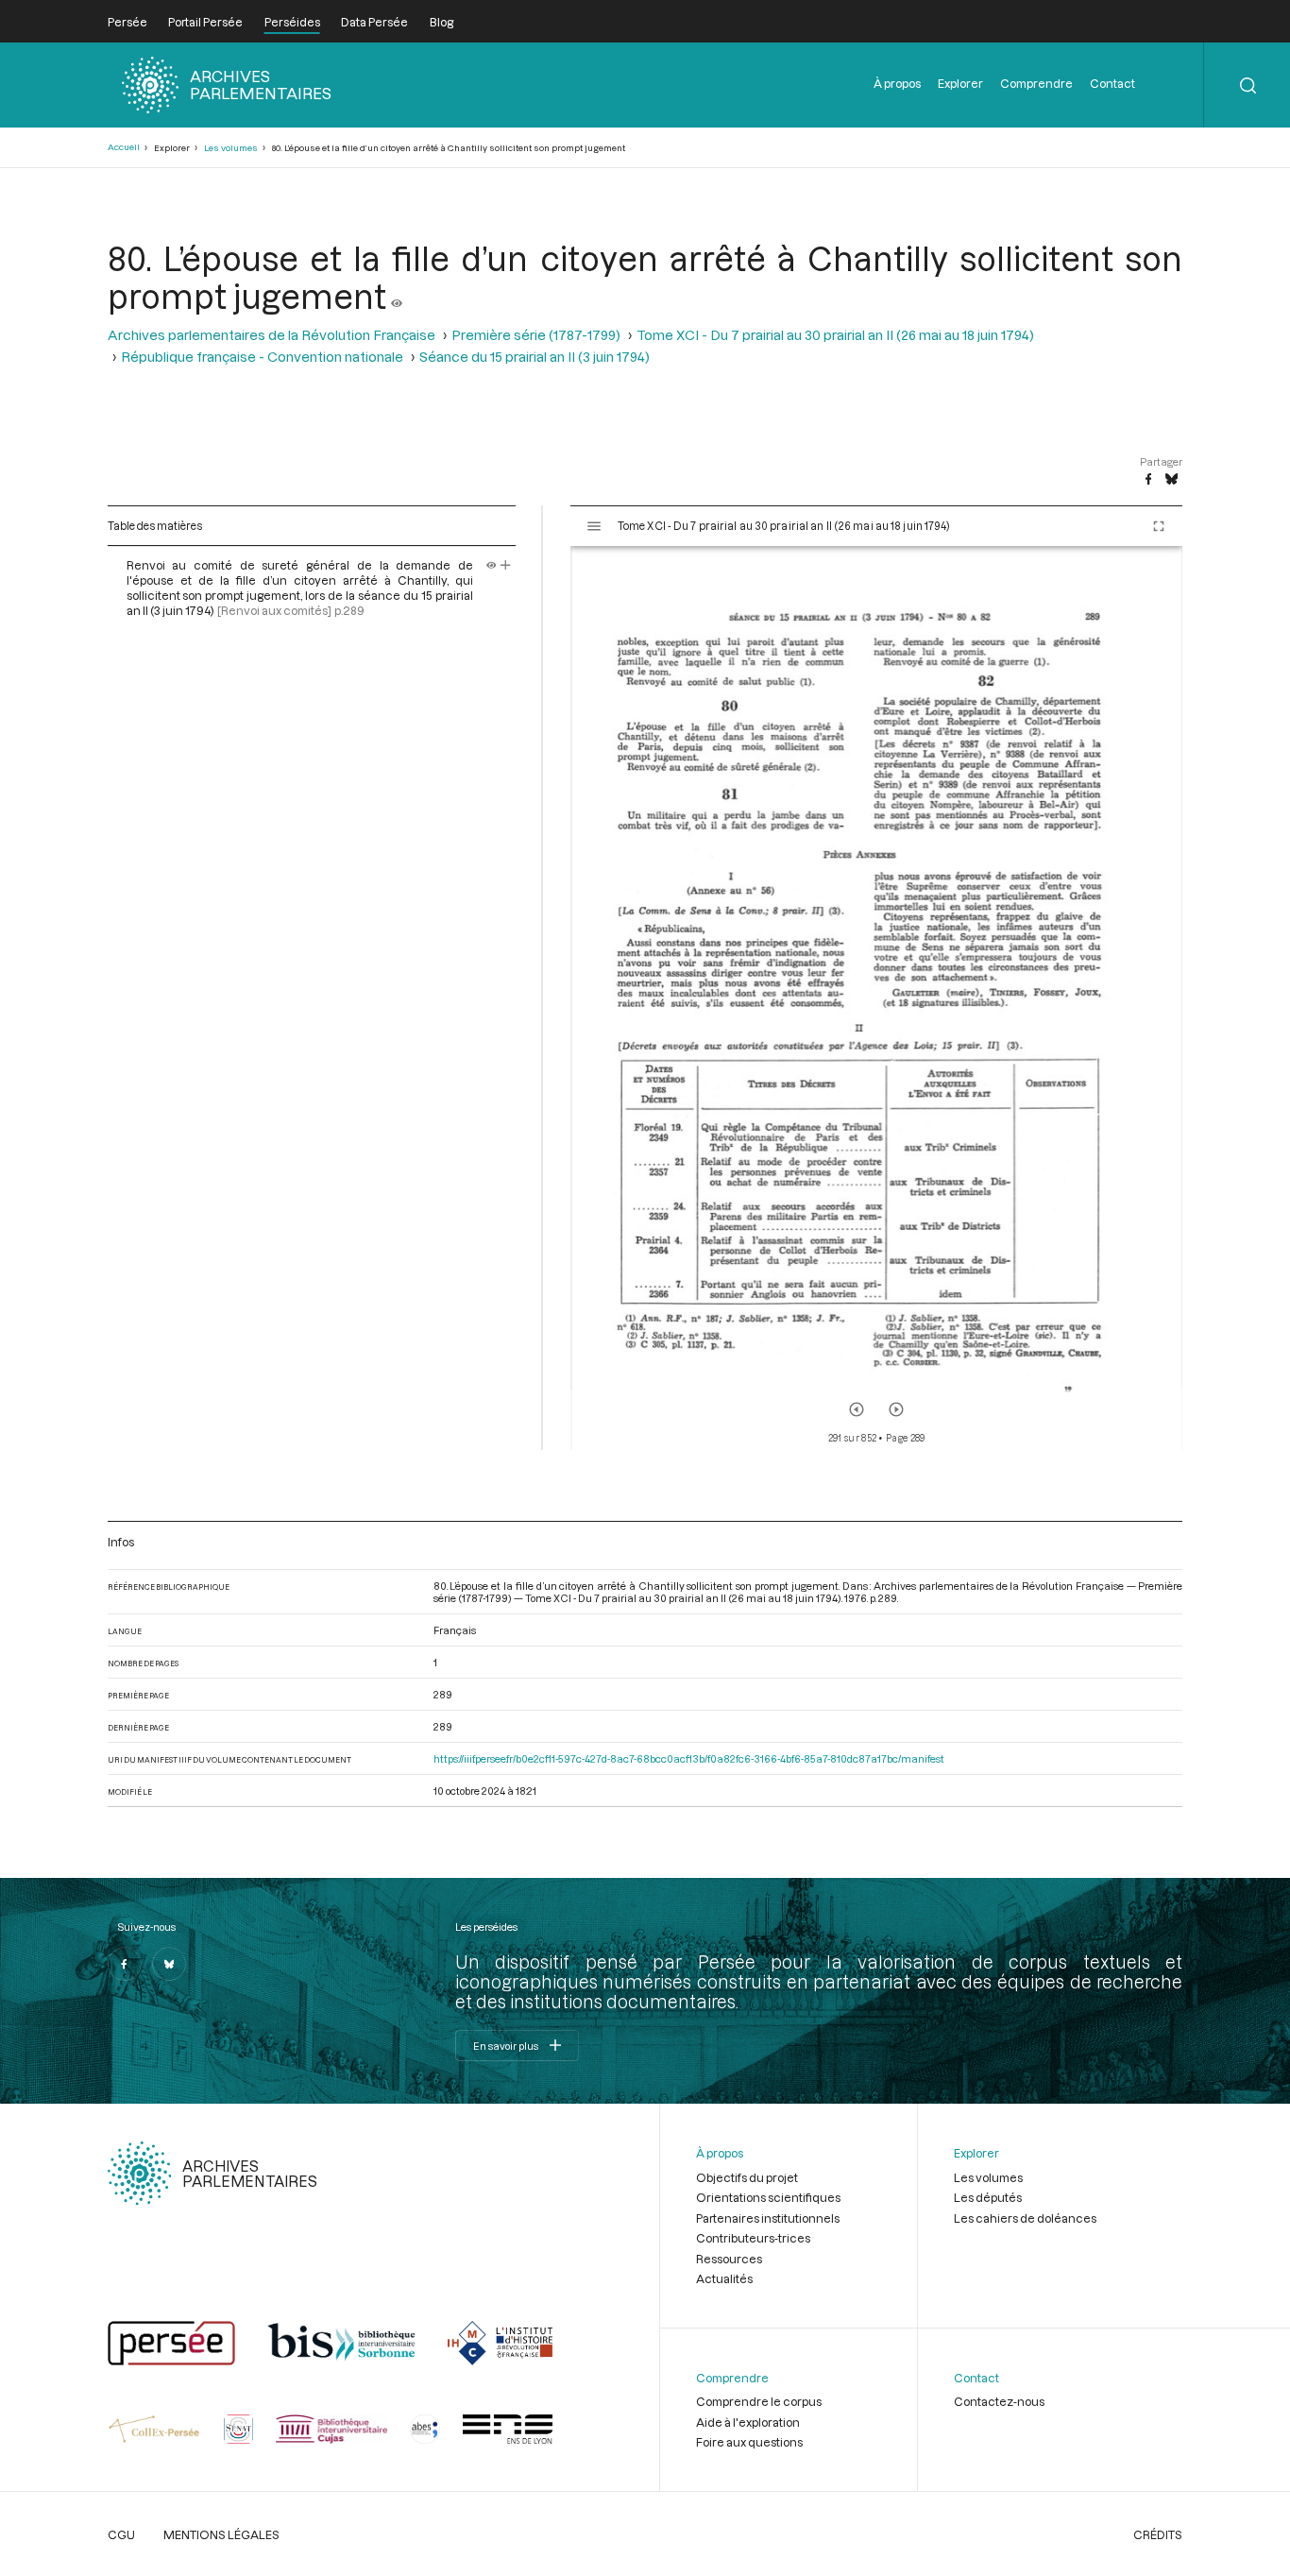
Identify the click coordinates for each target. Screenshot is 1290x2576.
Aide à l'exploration (748, 2422)
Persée (127, 22)
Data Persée (374, 22)
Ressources (729, 2259)
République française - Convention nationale (262, 357)
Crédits (1158, 2534)
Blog (441, 22)
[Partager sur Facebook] (1148, 480)
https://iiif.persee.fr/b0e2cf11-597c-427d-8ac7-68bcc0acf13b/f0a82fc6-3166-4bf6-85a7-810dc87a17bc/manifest (689, 1758)
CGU (121, 2534)
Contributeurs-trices (753, 2238)
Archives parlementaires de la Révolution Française (272, 335)
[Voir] (397, 296)
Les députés (988, 2197)
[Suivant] (896, 1409)
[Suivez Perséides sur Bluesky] (169, 1964)
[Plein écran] (1159, 526)
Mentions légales (221, 2534)
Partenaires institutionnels (768, 2218)
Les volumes (231, 148)
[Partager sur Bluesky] (1171, 480)
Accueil (124, 147)
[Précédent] (857, 1409)
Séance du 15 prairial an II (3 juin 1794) (535, 357)
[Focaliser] (506, 565)
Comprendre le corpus (759, 2401)
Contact (1112, 83)
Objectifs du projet (747, 2177)
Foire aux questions (749, 2442)
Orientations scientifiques (768, 2197)
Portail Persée (205, 22)
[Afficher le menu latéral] (594, 526)
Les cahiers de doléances (1025, 2218)
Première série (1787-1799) (536, 335)
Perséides (292, 22)
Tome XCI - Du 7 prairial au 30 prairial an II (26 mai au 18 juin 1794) (835, 335)
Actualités (724, 2278)
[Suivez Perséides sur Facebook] (125, 1964)
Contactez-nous (999, 2401)
